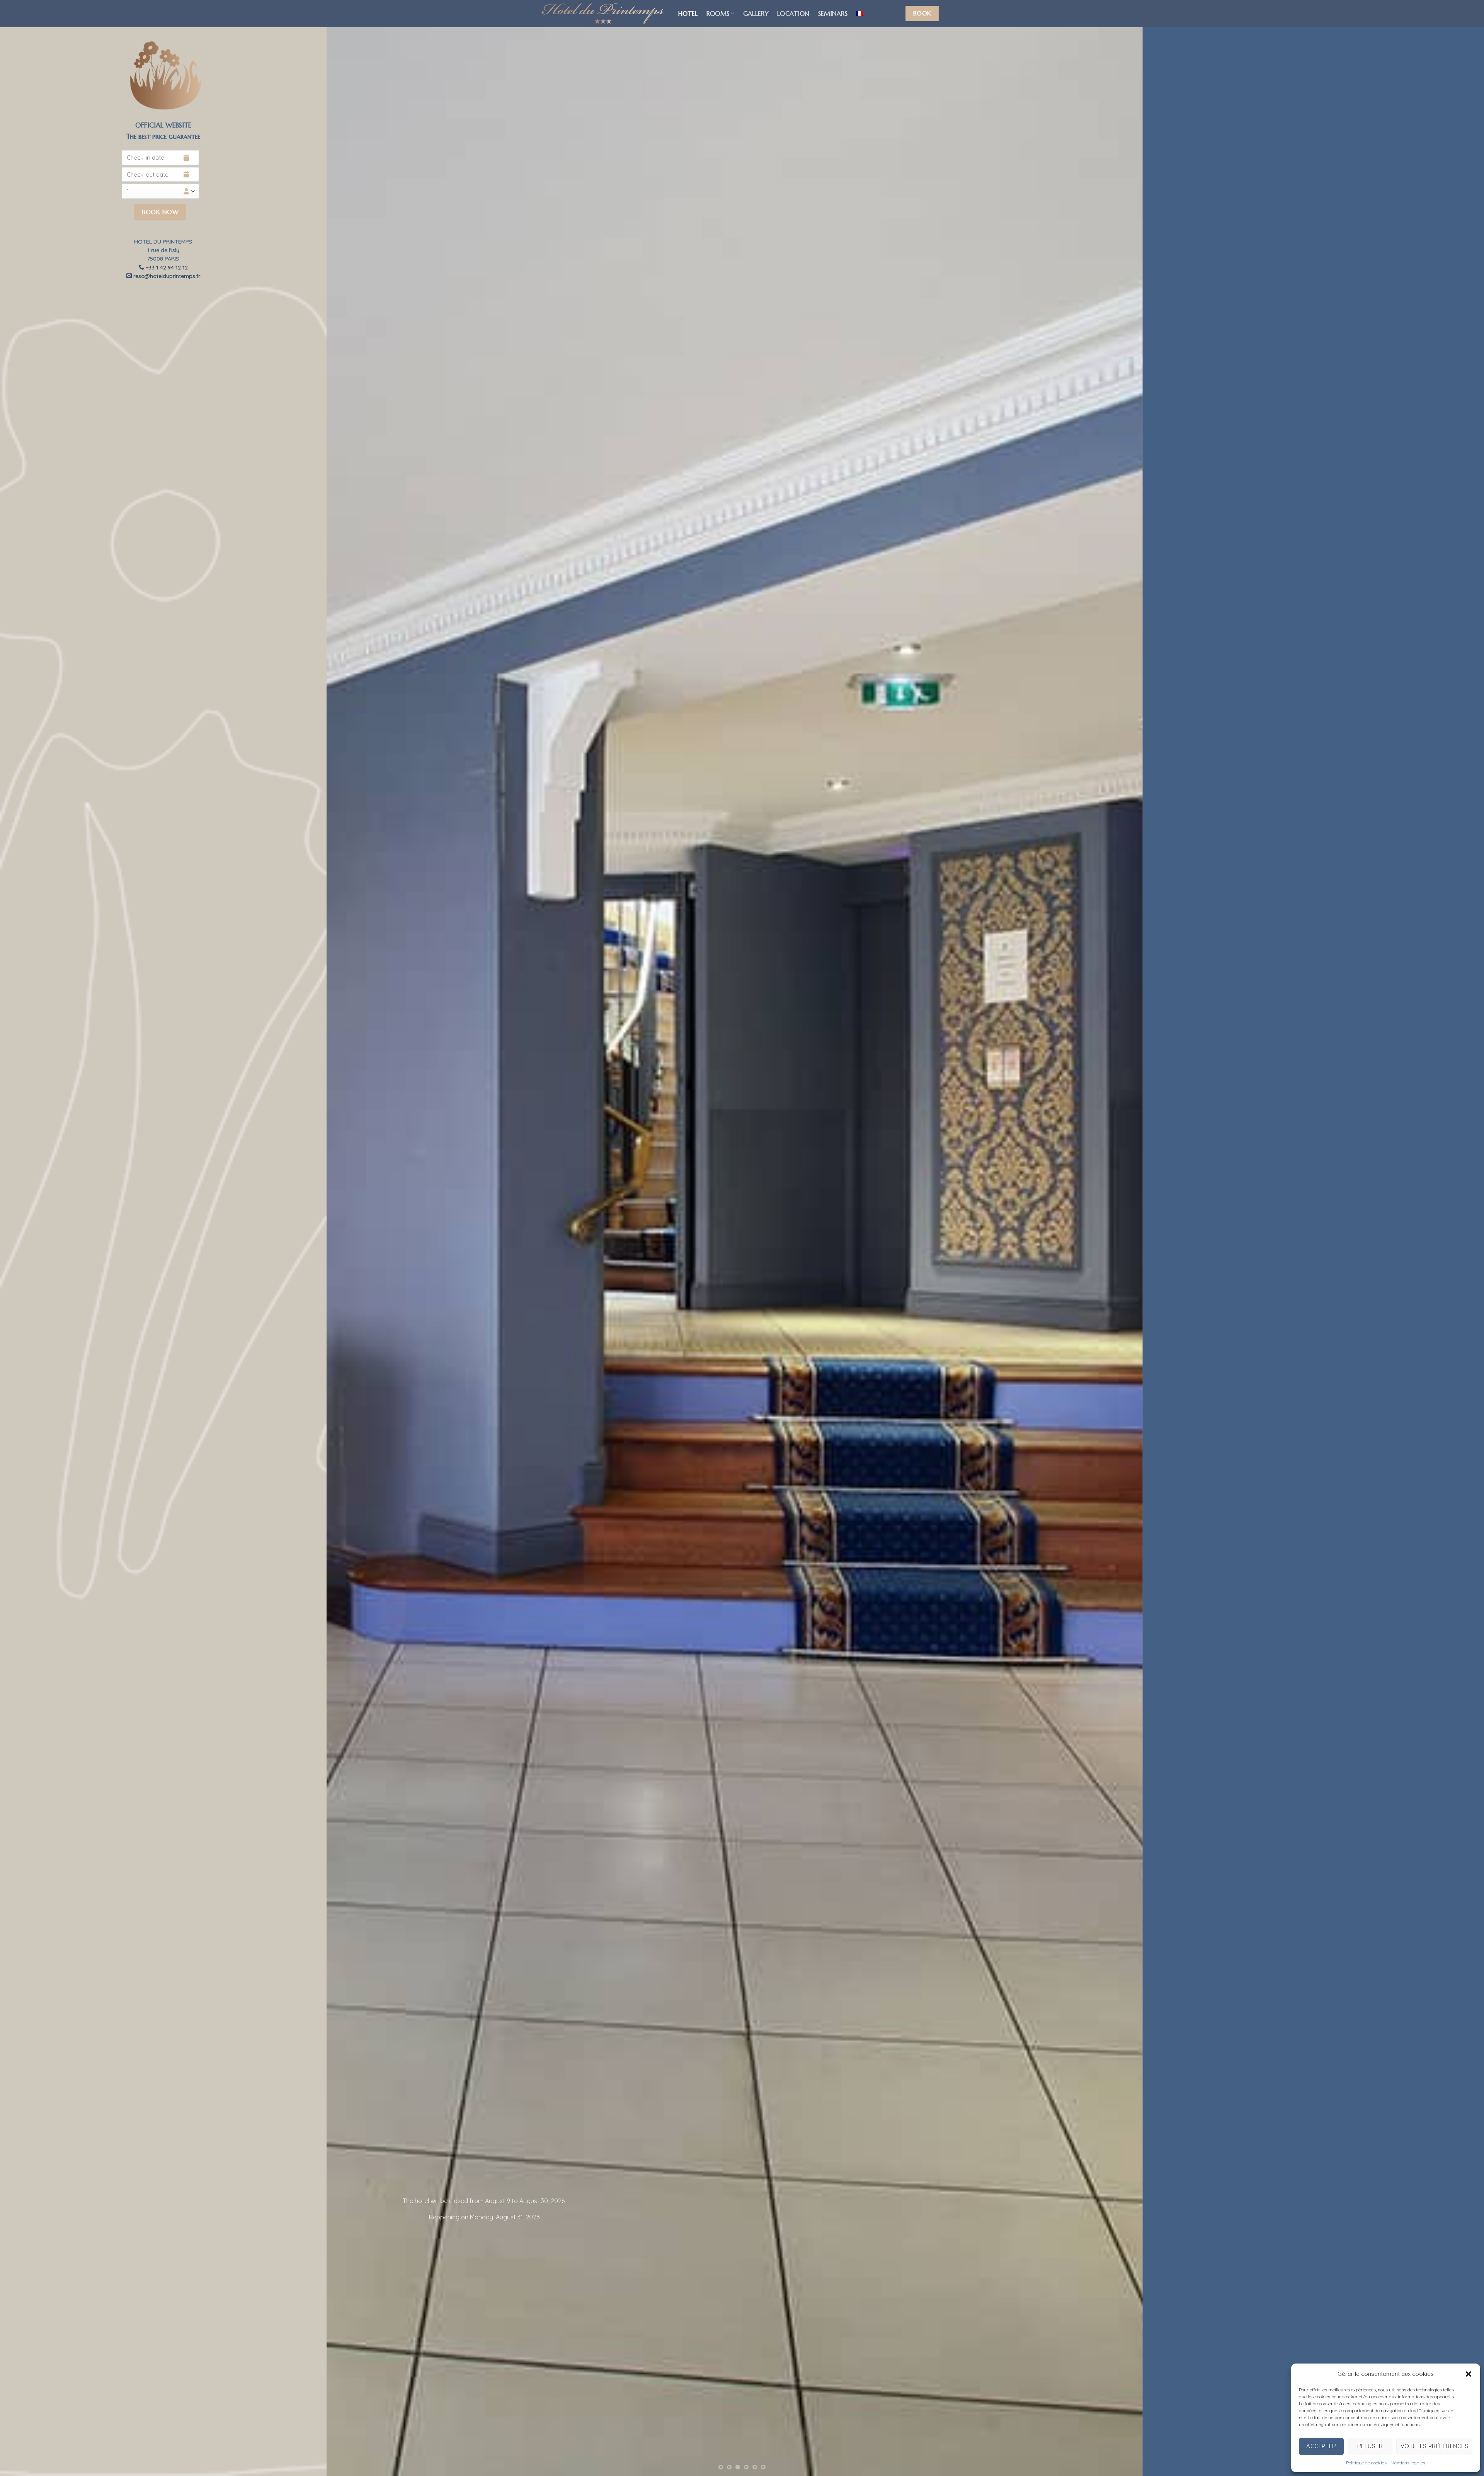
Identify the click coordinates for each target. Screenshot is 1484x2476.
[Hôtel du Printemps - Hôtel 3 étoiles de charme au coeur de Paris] (603, 14)
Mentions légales (1408, 2463)
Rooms (718, 14)
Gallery (756, 14)
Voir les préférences (1434, 2446)
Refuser (1370, 2446)
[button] (1469, 2374)
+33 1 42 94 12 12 (166, 267)
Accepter (1321, 2446)
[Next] (1445, 1238)
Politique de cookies (1366, 2463)
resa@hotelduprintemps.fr (166, 276)
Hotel (688, 14)
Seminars (833, 14)
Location (793, 14)
